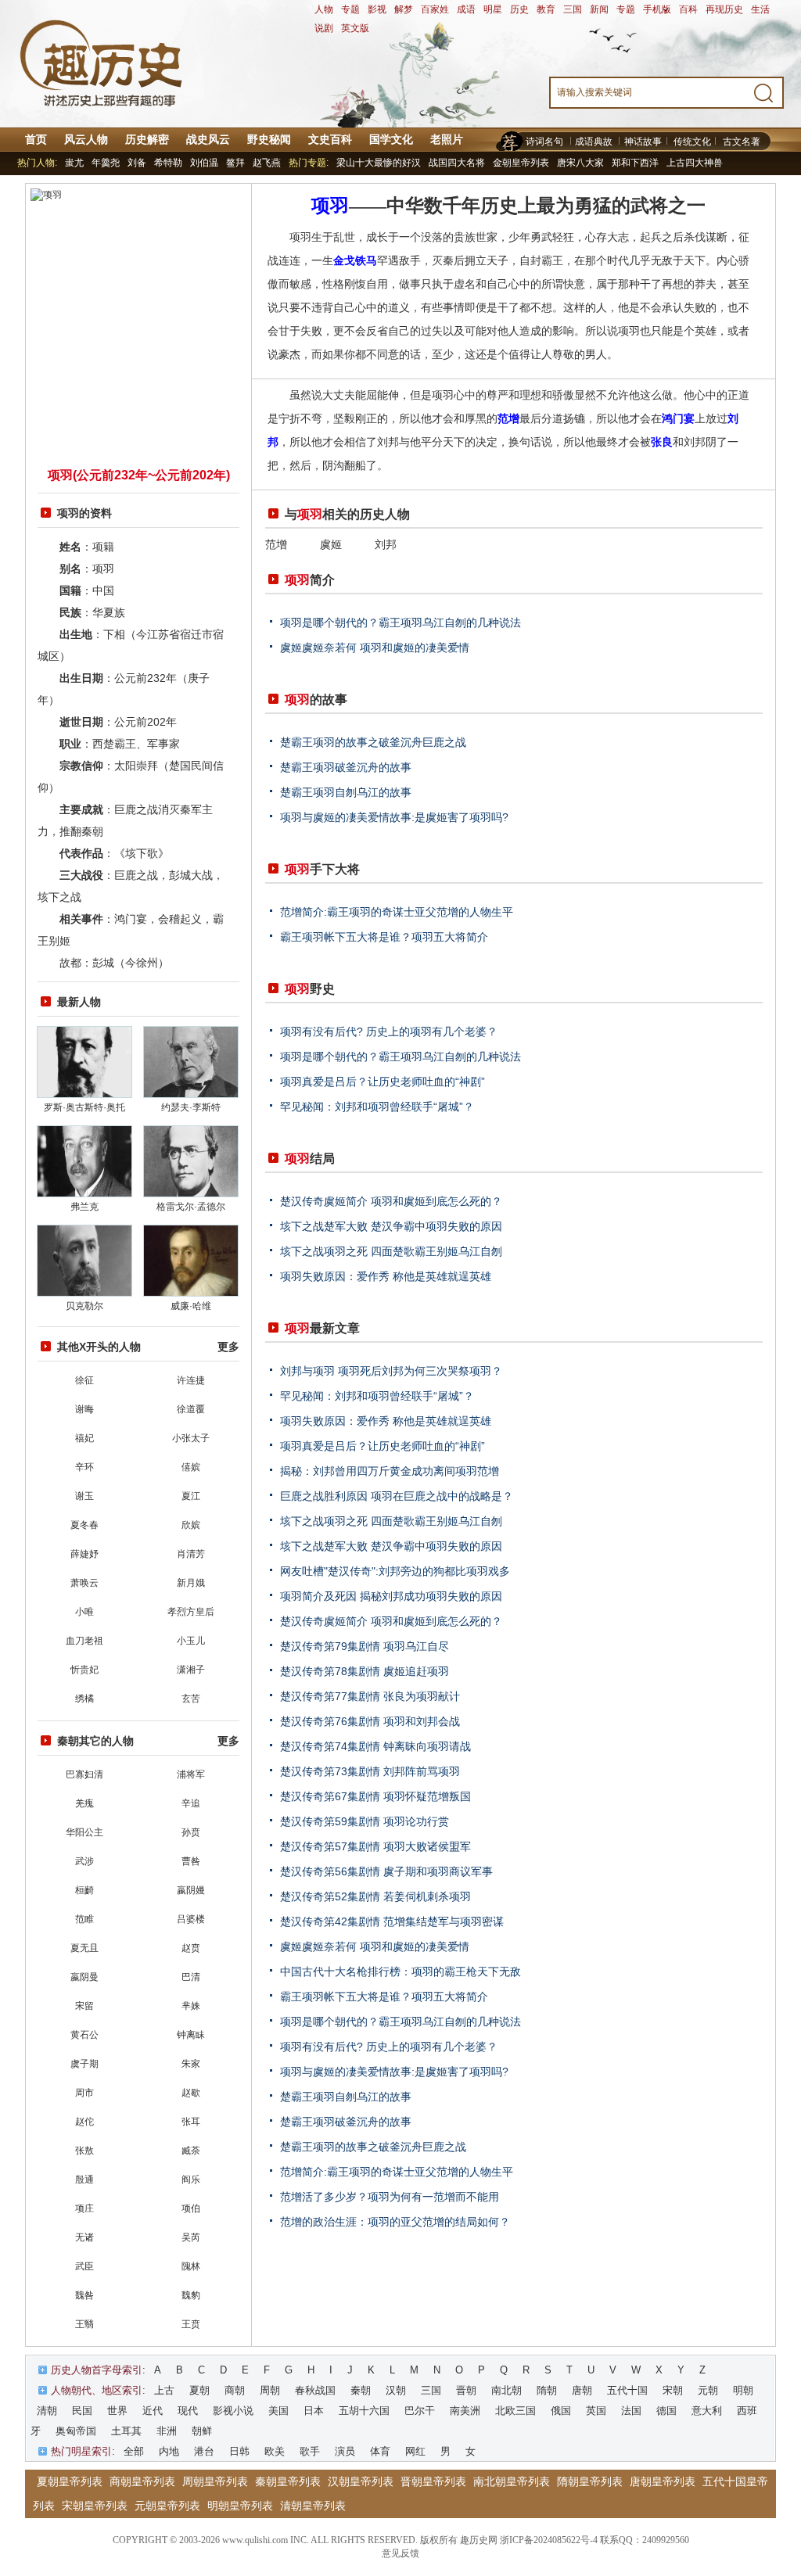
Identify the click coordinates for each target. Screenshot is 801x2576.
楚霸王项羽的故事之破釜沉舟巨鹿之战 (373, 742)
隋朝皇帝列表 (590, 2481)
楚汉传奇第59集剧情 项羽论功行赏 (365, 1821)
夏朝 (199, 2390)
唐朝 (582, 2390)
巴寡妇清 (84, 1774)
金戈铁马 (355, 260)
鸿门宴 (678, 418)
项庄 (84, 2208)
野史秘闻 (269, 139)
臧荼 (191, 2151)
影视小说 (233, 2411)
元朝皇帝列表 (167, 2506)
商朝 (235, 2390)
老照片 (447, 139)
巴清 (191, 1977)
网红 (415, 2451)
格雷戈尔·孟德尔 (191, 1207)
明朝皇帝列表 (240, 2506)
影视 (377, 9)
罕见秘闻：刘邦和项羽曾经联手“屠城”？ (377, 1107)
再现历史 (724, 9)
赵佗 (84, 2122)
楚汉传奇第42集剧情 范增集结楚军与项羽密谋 (392, 1921)
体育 (380, 2451)
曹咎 (191, 1861)
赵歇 (191, 2093)
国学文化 (391, 139)
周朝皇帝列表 (215, 2481)
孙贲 (191, 1832)
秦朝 (361, 2390)
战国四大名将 (457, 163)
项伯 (191, 2208)
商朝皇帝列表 (142, 2481)
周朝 (270, 2390)
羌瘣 (84, 1803)
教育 (546, 9)
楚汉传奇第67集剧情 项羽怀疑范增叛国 (375, 1796)
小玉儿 (191, 1641)
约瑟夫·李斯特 (191, 1107)
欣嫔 (191, 1525)
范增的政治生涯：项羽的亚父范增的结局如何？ (395, 2222)
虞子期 (84, 2064)
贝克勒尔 (84, 1306)
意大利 (707, 2411)
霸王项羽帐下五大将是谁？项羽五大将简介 (384, 937)
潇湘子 (191, 1670)
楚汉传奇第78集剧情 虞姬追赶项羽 (365, 1671)
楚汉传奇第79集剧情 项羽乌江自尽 (365, 1646)
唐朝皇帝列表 (663, 2481)
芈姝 (191, 2006)
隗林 (191, 2266)
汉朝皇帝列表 (361, 2481)
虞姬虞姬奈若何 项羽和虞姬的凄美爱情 (375, 648)
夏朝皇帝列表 (70, 2481)
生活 (760, 9)
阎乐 (191, 2180)
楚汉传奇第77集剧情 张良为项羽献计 (370, 1696)
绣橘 (84, 1699)
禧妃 (84, 1438)
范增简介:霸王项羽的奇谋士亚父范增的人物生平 (397, 912)
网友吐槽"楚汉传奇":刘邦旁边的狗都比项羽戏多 (395, 1571)
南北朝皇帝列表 (512, 2481)
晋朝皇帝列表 (433, 2481)
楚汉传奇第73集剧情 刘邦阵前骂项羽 (370, 1771)
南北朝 (506, 2390)
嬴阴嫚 (191, 1890)
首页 (36, 139)
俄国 (561, 2411)
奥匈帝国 (76, 2431)
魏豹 (191, 2295)
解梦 (404, 9)
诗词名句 (544, 142)
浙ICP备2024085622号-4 (549, 2540)
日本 (314, 2411)
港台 (204, 2451)
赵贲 (191, 1948)
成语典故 (594, 142)
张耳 (191, 2122)
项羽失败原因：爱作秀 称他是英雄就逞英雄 (386, 1276)
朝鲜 (202, 2431)
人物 (324, 9)
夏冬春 (84, 1525)
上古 (164, 2390)
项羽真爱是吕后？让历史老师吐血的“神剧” (383, 1082)
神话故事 (643, 142)
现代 (188, 2411)
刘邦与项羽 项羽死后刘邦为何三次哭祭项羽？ (391, 1371)
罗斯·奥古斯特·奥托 (84, 1107)
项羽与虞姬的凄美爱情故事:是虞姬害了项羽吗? (394, 817)
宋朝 (673, 2390)
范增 (508, 418)
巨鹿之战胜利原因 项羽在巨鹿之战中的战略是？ (397, 1496)
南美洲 (465, 2411)
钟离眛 (191, 2035)
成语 (466, 9)
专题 (350, 9)
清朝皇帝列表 (313, 2506)
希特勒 (168, 163)
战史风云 (208, 139)
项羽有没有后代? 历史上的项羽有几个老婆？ (389, 1031)
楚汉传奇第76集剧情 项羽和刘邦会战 (370, 1721)
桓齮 (84, 1890)
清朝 (47, 2411)
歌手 (310, 2451)
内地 (169, 2451)
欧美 (275, 2451)
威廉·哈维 (191, 1306)
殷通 (84, 2180)
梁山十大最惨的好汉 (379, 163)
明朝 (743, 2390)
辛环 (84, 1467)
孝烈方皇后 (191, 1612)
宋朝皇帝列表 (95, 2506)
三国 (573, 9)
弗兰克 (84, 1207)
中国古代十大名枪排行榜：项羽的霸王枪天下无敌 (400, 1971)
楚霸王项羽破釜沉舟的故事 (346, 767)
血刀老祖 (84, 1641)
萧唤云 (84, 1583)
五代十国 (627, 2390)
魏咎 (84, 2295)
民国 (82, 2411)
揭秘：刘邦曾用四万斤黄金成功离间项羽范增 (390, 1471)
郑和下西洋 (635, 163)
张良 (662, 442)
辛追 (191, 1803)
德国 (666, 2411)
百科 (688, 9)
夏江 (191, 1496)
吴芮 (191, 2237)
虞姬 (331, 544)
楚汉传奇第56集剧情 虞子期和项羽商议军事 (386, 1871)
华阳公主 (84, 1832)
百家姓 (435, 9)
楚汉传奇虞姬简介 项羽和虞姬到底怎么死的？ (391, 1201)
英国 (596, 2411)
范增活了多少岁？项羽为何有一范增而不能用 (390, 2197)
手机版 (657, 9)
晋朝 (466, 2390)
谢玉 (84, 1496)
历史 (519, 9)
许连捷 (191, 1380)
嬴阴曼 (84, 1977)
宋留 (84, 2006)
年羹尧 (106, 163)
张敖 (84, 2151)
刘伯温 (204, 163)
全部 (134, 2451)
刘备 (137, 163)
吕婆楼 (191, 1919)
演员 (345, 2451)
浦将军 (191, 1774)
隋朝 (547, 2390)
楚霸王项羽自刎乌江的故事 (346, 792)
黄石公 (84, 2035)
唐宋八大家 (580, 163)
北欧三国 (515, 2411)
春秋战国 (315, 2390)
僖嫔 (191, 1467)
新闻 (599, 9)
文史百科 (330, 139)
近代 (153, 2411)
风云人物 (86, 139)
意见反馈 (400, 2553)
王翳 (84, 2324)
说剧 (324, 28)
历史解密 (147, 139)
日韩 (239, 2451)
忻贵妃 (84, 1670)
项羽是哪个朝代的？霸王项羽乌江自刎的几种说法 (400, 622)
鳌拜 (235, 163)
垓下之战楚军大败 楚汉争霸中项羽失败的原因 (391, 1226)
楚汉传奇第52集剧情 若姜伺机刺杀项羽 (375, 1896)
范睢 (84, 1919)
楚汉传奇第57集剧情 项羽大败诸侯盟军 (375, 1846)
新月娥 (191, 1583)
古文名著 (742, 142)
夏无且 (84, 1948)
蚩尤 (74, 163)
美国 (278, 2411)
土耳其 (126, 2431)
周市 (84, 2093)
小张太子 (191, 1438)
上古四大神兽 (695, 163)
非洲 (167, 2431)
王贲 (191, 2324)
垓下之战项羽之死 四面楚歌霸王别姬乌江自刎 (391, 1251)
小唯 (84, 1612)
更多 (228, 1347)
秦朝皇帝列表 (288, 2481)
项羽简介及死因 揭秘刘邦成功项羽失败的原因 (391, 1596)
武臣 (84, 2266)
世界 (117, 2411)
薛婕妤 (84, 1554)
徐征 (84, 1380)
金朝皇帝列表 (521, 163)
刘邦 (386, 544)
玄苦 (191, 1699)
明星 (493, 9)
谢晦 (84, 1409)
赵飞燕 (267, 163)
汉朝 (396, 2390)
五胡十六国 (364, 2411)
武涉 (84, 1861)
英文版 (355, 28)
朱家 (191, 2064)
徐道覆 (191, 1409)
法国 (631, 2411)
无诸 (84, 2237)
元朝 (708, 2390)
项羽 (330, 206)
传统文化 (692, 142)
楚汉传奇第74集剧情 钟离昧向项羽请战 (375, 1746)
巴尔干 (420, 2411)
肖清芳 (191, 1554)
